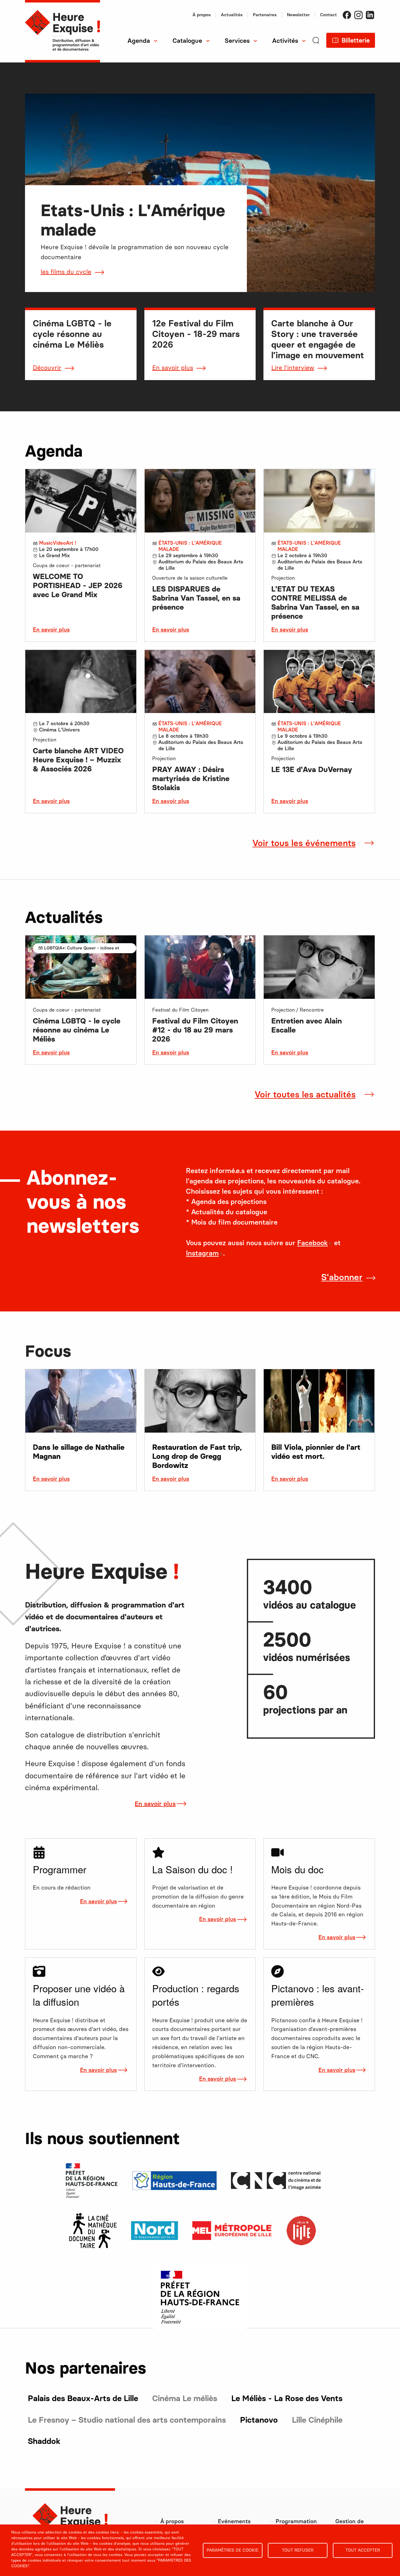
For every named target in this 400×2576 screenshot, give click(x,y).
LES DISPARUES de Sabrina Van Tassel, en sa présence (196, 598)
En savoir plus (173, 368)
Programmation (296, 2521)
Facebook (347, 15)
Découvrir (47, 368)
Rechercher (138, 62)
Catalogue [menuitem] (187, 41)
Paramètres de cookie (232, 2550)
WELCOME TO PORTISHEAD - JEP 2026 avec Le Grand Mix (78, 585)
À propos (202, 15)
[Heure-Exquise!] (62, 31)
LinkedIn (370, 15)
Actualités (232, 15)
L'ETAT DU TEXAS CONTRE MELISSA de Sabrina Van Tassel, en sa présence (315, 602)
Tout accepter (363, 2550)
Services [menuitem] (237, 41)
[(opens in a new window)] (93, 2230)
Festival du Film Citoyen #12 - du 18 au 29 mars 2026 (195, 1030)
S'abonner (342, 1277)
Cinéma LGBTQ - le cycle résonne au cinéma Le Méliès (77, 1030)
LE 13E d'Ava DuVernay (312, 769)
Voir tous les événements (304, 843)
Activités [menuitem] (285, 41)
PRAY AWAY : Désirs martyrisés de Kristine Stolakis (191, 778)
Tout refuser (298, 2550)
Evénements (234, 2521)
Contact (328, 15)
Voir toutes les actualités (305, 1094)
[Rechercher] (316, 50)
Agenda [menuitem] (139, 41)
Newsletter (298, 15)
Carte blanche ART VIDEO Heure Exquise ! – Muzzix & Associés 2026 (78, 760)
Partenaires (265, 15)
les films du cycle (66, 272)
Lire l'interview (293, 368)
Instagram (358, 15)
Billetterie (356, 40)
